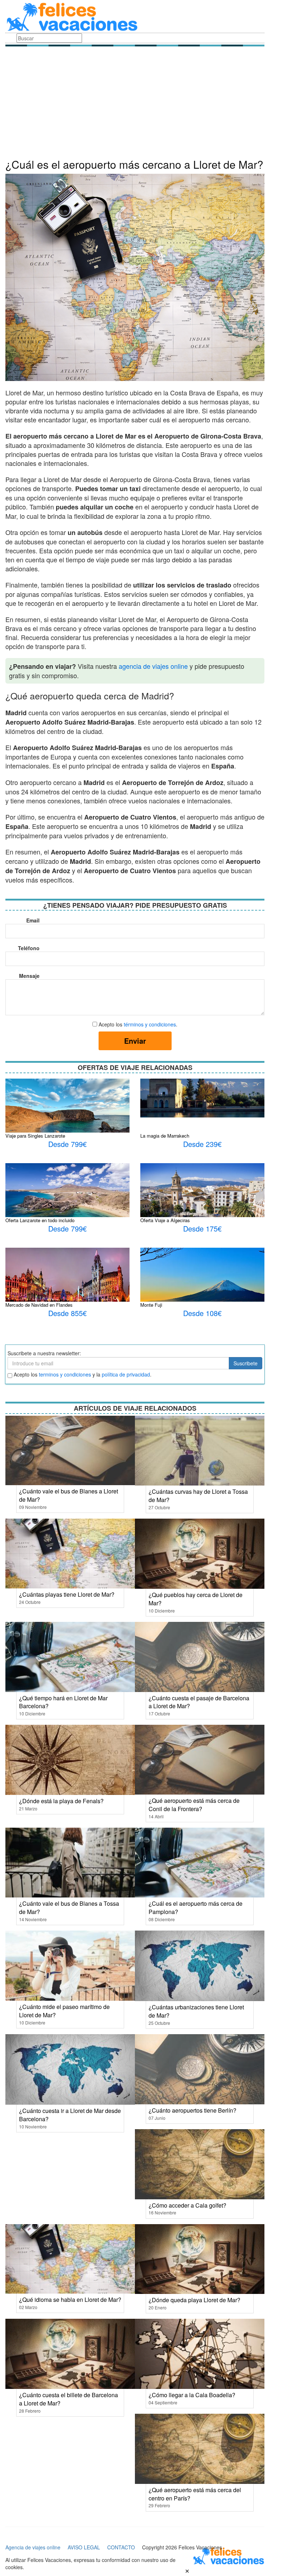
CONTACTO (121, 2547)
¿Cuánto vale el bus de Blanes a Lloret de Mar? (69, 1495)
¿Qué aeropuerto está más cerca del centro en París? (195, 2494)
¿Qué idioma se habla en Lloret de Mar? (70, 2300)
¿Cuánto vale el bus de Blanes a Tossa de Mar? (69, 1908)
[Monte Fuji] (202, 1288)
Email (33, 920)
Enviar (135, 1041)
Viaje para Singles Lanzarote (35, 1136)
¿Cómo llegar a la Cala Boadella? (192, 2395)
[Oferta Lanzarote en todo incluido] (67, 1203)
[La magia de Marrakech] (202, 1097)
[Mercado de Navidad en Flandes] (67, 1282)
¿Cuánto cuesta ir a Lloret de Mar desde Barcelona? (70, 2115)
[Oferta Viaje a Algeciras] (202, 1203)
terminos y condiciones (65, 1374)
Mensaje (29, 976)
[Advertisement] (135, 104)
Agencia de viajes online (33, 2547)
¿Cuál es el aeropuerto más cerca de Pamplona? (196, 1908)
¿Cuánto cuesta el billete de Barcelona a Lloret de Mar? (69, 2399)
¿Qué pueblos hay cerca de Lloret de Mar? (196, 1599)
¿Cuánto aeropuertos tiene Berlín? (192, 2110)
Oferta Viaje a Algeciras (165, 1220)
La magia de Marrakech (165, 1136)
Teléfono (29, 948)
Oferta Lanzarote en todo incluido (40, 1220)
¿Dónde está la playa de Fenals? (61, 1801)
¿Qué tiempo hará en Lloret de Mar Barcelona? (63, 1702)
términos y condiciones (150, 1024)
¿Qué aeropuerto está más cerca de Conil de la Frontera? (194, 1805)
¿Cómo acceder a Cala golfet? (187, 2205)
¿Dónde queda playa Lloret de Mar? (194, 2300)
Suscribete (246, 1363)
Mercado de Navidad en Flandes (39, 1305)
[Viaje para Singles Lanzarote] (67, 1119)
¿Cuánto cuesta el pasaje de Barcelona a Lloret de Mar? (199, 1702)
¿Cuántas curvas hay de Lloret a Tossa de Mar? (198, 1496)
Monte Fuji (151, 1305)
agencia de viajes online (153, 666)
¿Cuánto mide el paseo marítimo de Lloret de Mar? (64, 2011)
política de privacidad (126, 1374)
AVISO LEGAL (84, 2547)
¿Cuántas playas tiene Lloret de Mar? (67, 1594)
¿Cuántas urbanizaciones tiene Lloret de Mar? (196, 2011)
